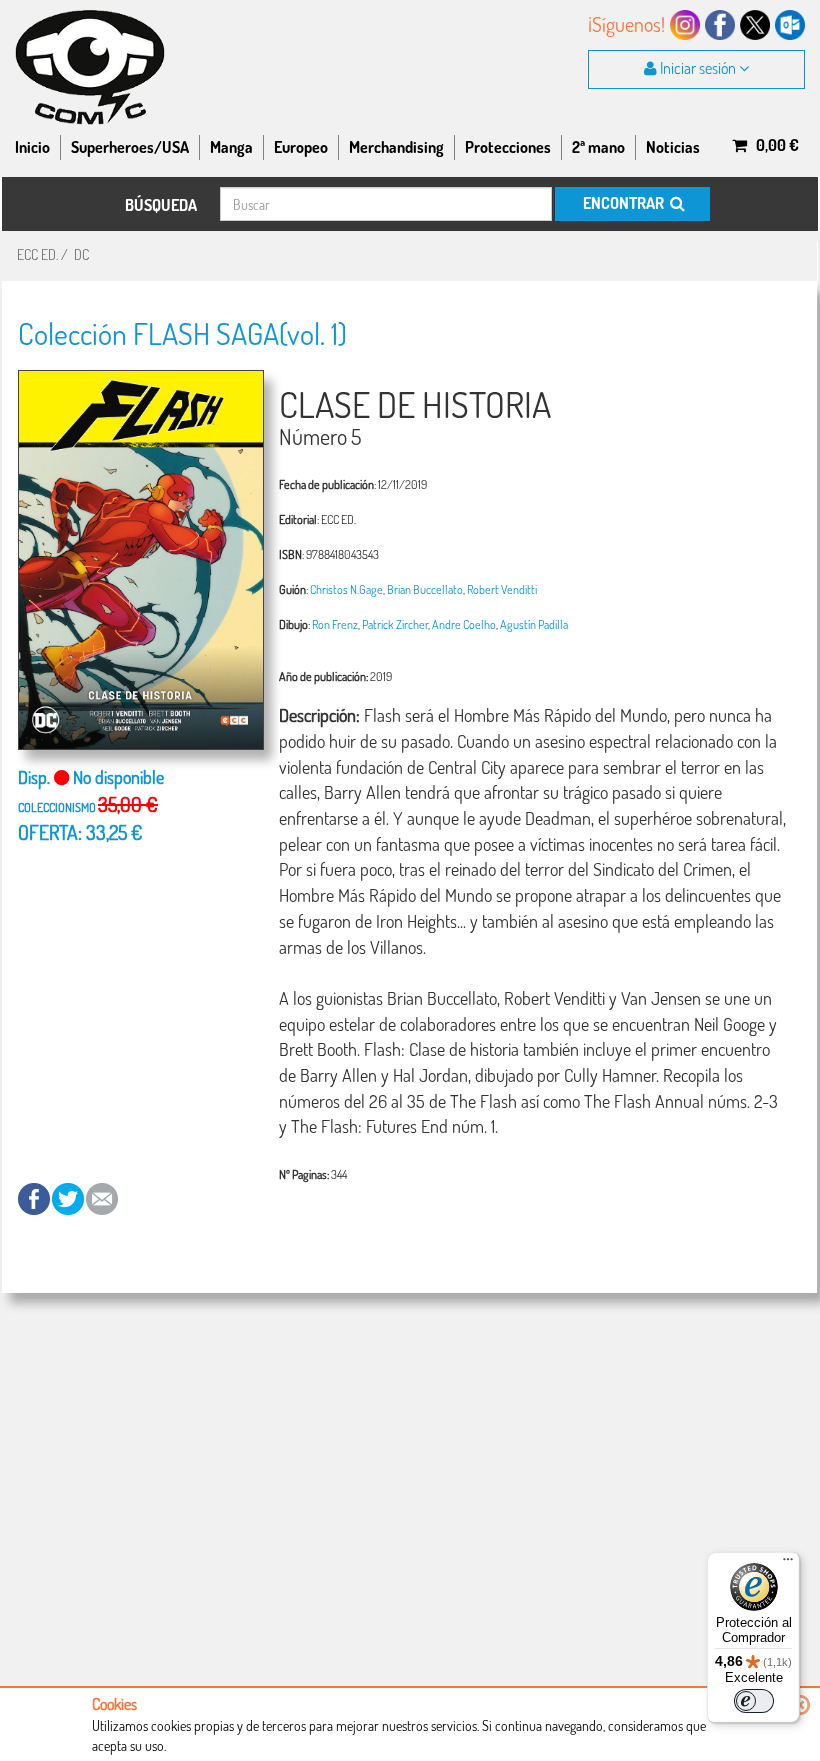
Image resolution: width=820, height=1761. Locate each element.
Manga (231, 147)
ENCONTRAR (625, 203)
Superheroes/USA (130, 147)
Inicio (32, 147)
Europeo (301, 147)
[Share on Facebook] (35, 1197)
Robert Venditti (502, 589)
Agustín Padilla (534, 624)
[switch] (754, 1701)
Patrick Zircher (395, 624)
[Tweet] (69, 1197)
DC (81, 254)
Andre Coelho (464, 624)
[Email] (102, 1197)
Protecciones (508, 147)
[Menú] (788, 1564)
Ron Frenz (335, 624)
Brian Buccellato (425, 589)
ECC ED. (37, 254)
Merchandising (396, 147)
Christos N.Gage (346, 589)
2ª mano (598, 147)
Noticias (673, 147)
